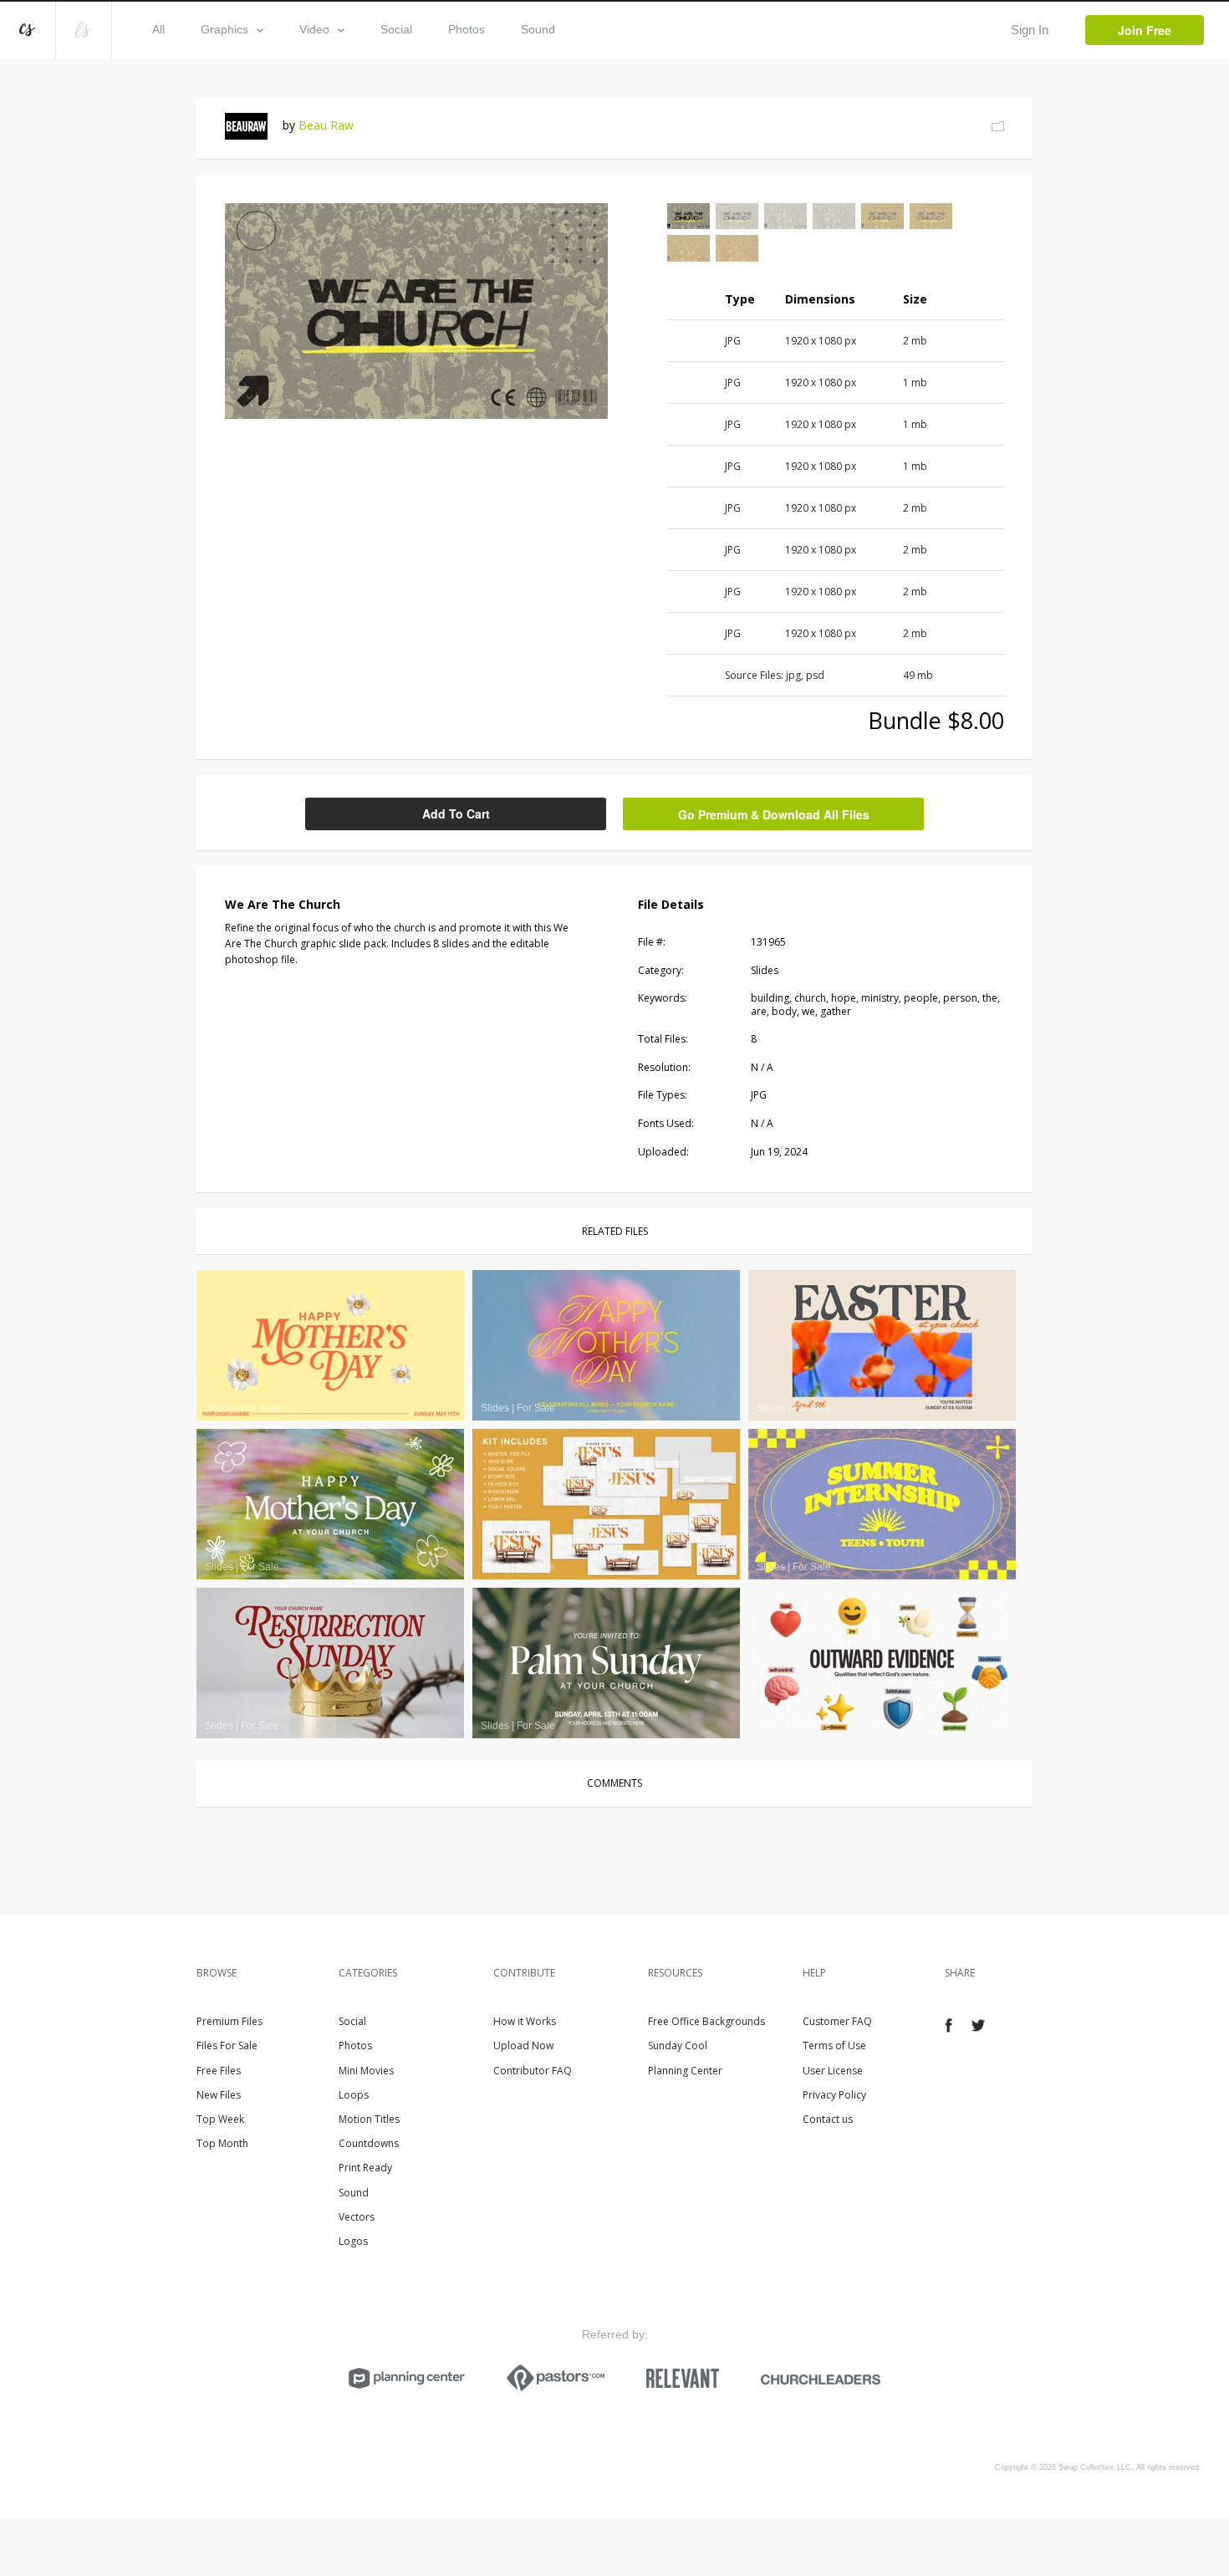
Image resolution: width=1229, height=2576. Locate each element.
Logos (353, 2241)
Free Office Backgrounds (706, 2021)
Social (396, 29)
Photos (467, 29)
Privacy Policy (834, 2095)
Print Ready (365, 2168)
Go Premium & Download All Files (774, 814)
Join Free (1145, 30)
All (158, 29)
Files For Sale (227, 2045)
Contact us (828, 2119)
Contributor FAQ (533, 2071)
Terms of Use (834, 2045)
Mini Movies (366, 2071)
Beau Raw (326, 125)
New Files (219, 2095)
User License (833, 2071)
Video (314, 29)
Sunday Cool (678, 2045)
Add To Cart (456, 814)
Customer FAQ (837, 2021)
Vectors (357, 2217)
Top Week (220, 2119)
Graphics (224, 29)
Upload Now (523, 2045)
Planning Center (685, 2071)
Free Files (219, 2071)
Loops (354, 2095)
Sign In (1030, 30)
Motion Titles (369, 2119)
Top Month (222, 2143)
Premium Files (229, 2021)
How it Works (525, 2021)
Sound (538, 29)
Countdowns (369, 2143)
